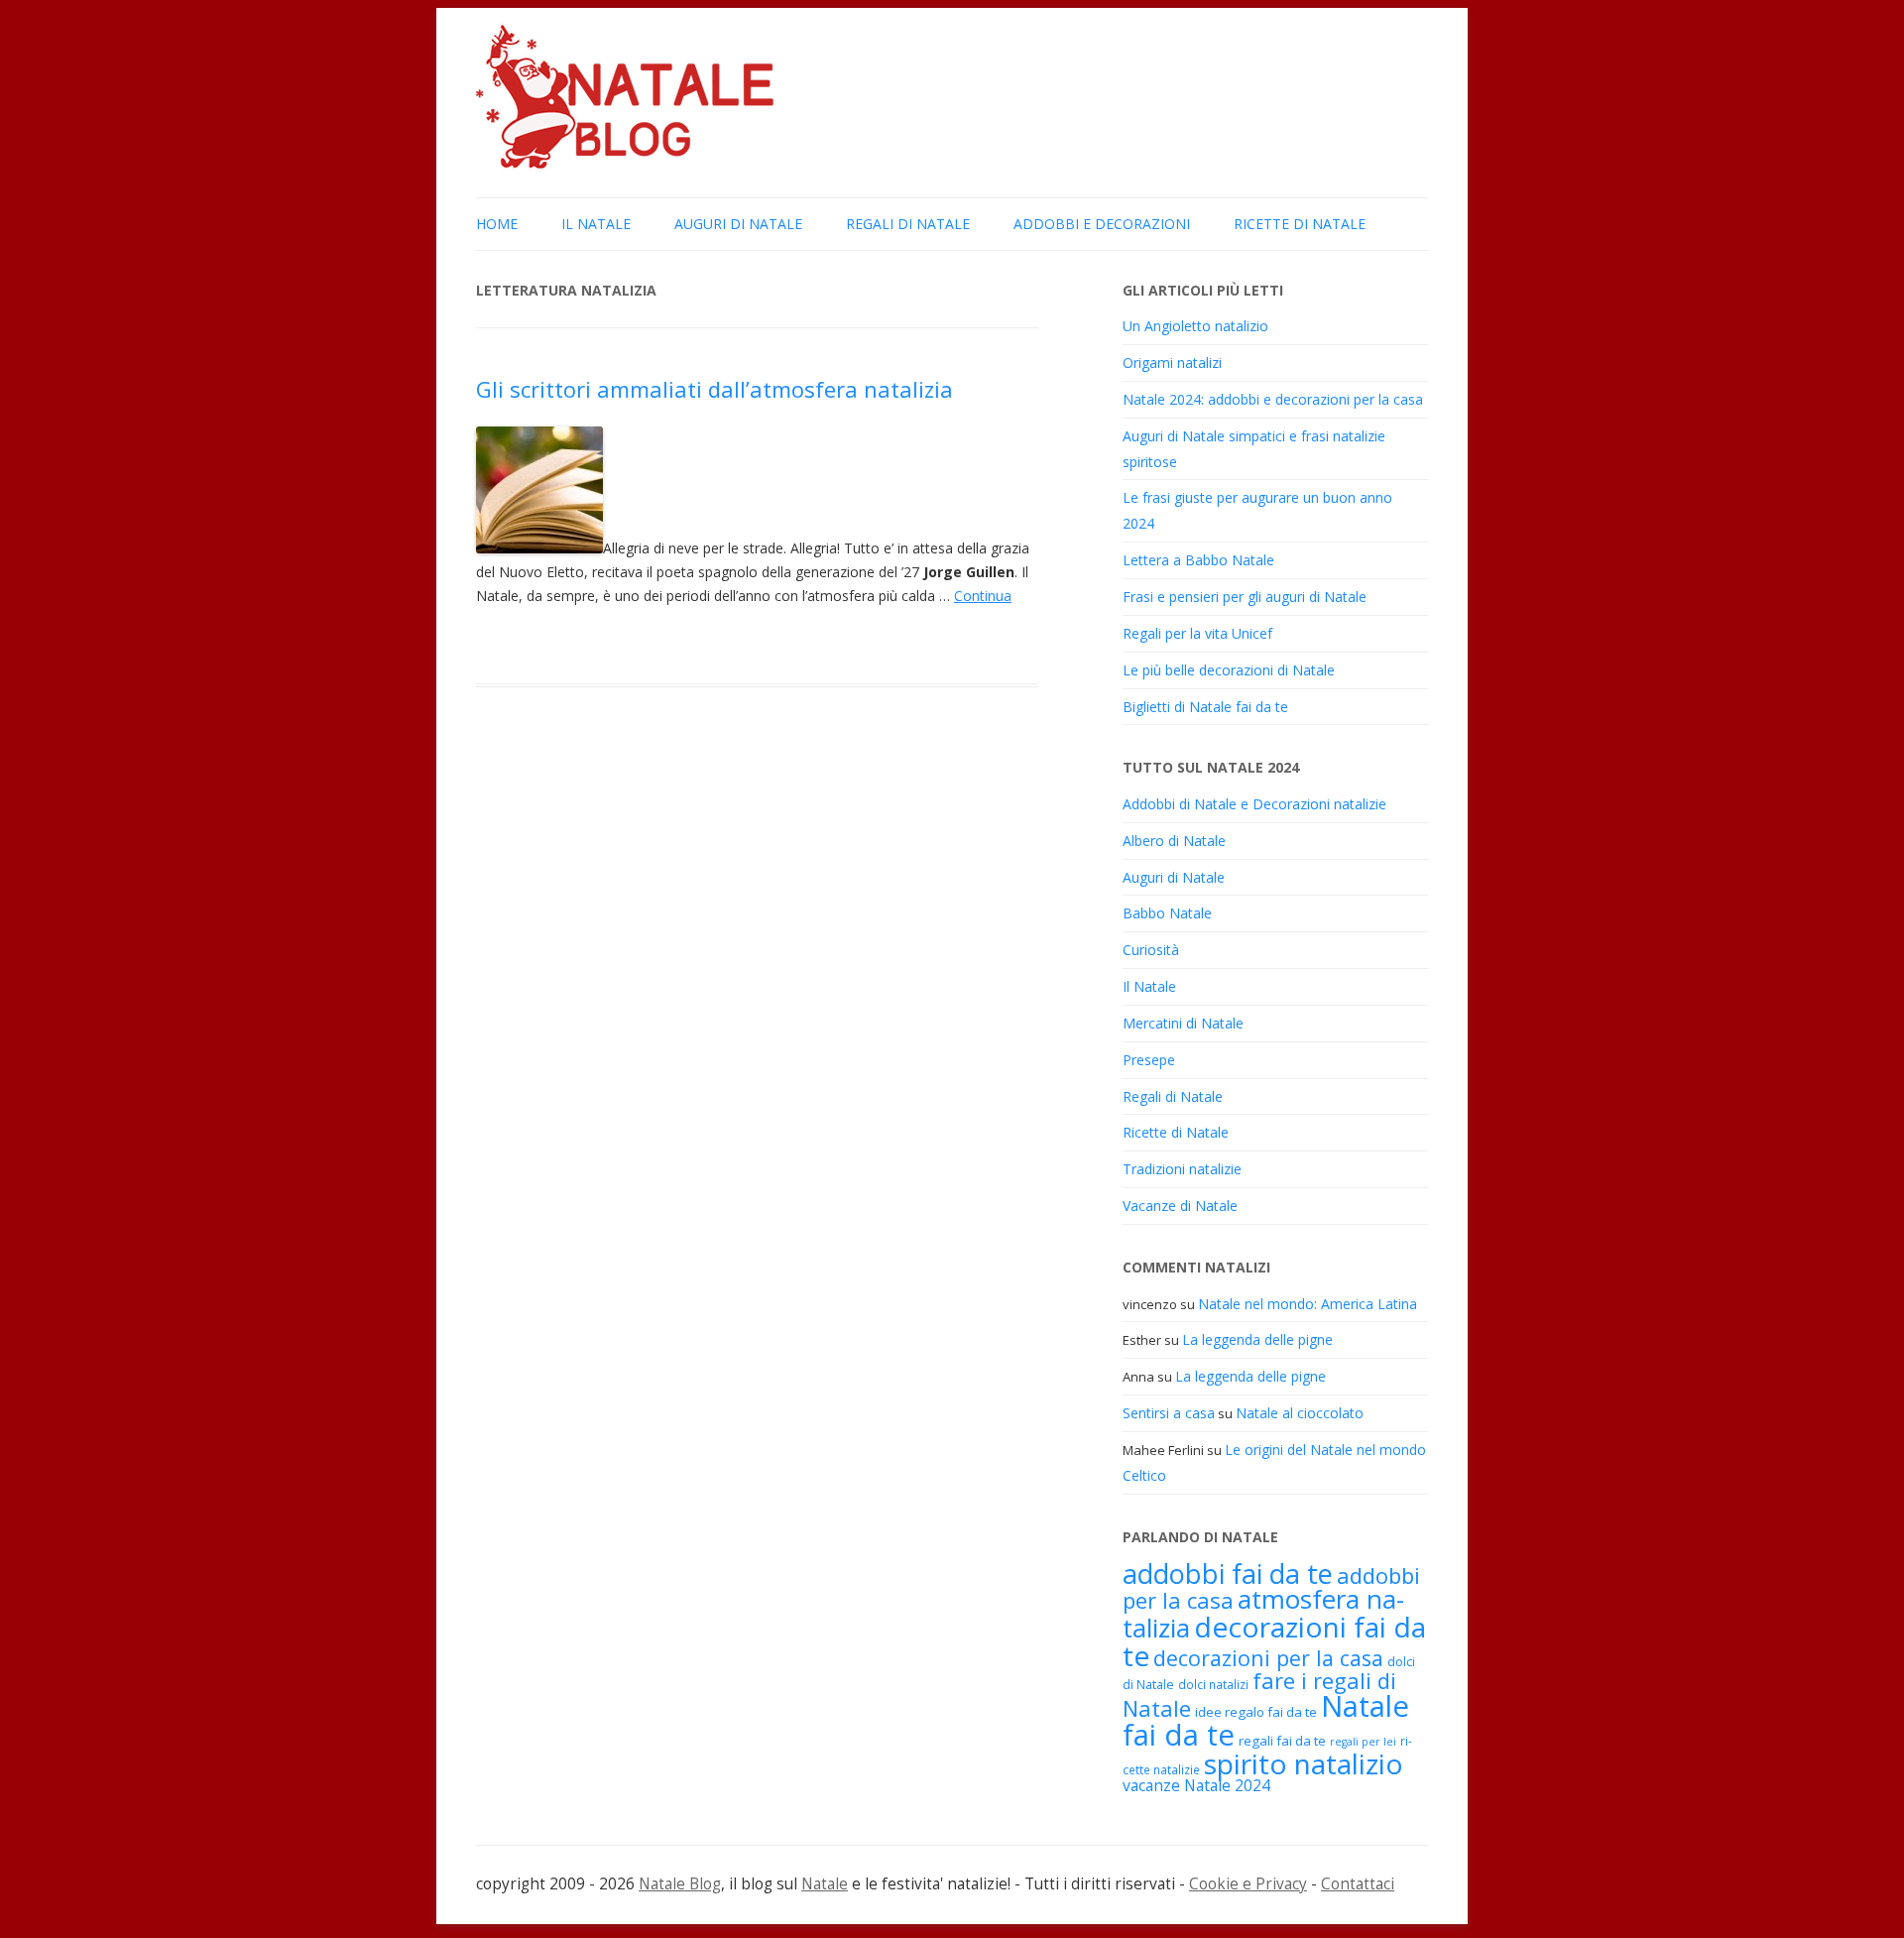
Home (497, 224)
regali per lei (1363, 1742)
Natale (825, 1884)
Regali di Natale (908, 224)
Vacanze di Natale (1180, 1206)
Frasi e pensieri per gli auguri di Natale (1245, 597)
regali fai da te (1282, 1741)
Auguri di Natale (738, 224)
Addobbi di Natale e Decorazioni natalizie (1254, 804)
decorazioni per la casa (1268, 1658)
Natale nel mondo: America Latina (1308, 1304)
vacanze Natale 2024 (1196, 1785)
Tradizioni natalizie (1182, 1169)
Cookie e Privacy (1248, 1884)
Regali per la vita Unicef (1197, 633)
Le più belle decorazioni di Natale (1229, 670)
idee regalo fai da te (1256, 1712)
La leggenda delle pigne (1257, 1339)
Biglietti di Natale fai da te (1205, 707)
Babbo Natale (1167, 913)
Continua (983, 596)
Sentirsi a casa (1169, 1413)
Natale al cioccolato (1300, 1413)
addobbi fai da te (1228, 1574)
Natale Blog (680, 1884)
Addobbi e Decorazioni (1102, 224)
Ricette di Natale (1300, 224)
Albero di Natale (1174, 841)
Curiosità (1151, 950)
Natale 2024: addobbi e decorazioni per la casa (1273, 399)
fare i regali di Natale (1259, 1694)
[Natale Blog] (625, 166)
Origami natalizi (1172, 363)
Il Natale (596, 224)
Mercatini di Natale (1183, 1023)
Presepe (1149, 1060)
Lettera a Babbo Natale (1198, 560)
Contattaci (1358, 1884)
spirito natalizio (1304, 1763)
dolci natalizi (1213, 1684)
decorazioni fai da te (1274, 1641)
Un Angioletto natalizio (1195, 326)
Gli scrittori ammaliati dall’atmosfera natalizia (714, 389)
